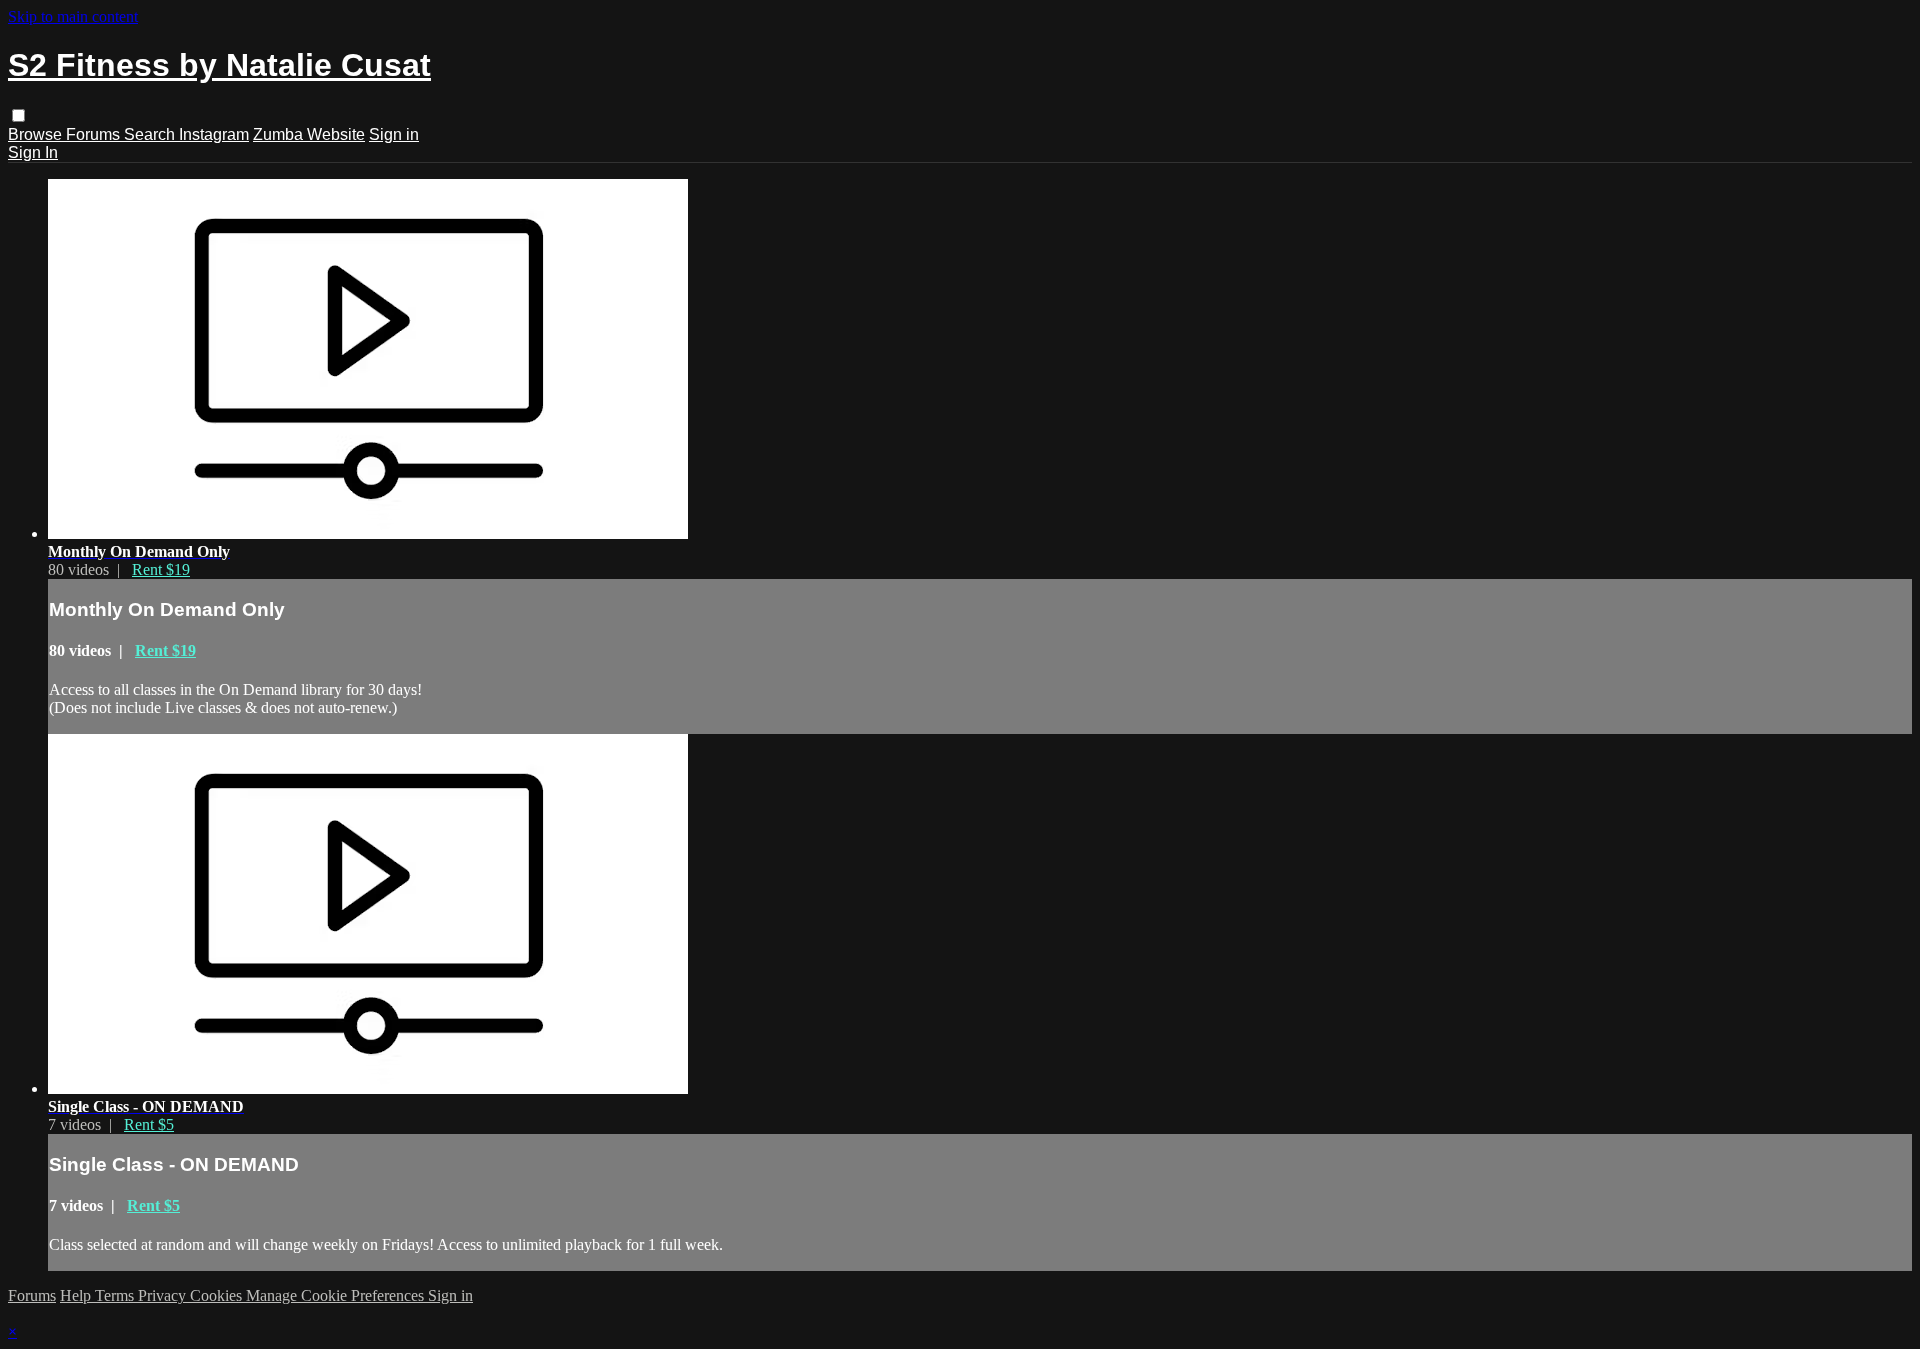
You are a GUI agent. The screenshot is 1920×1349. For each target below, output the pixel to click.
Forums (95, 134)
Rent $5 (149, 1124)
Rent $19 (161, 569)
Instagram (214, 134)
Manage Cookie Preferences (337, 1295)
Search (151, 134)
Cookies (218, 1295)
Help (77, 1295)
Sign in (394, 134)
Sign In (33, 152)
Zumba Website (309, 134)
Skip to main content (73, 16)
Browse (37, 134)
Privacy (164, 1295)
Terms (116, 1295)
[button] (18, 115)
